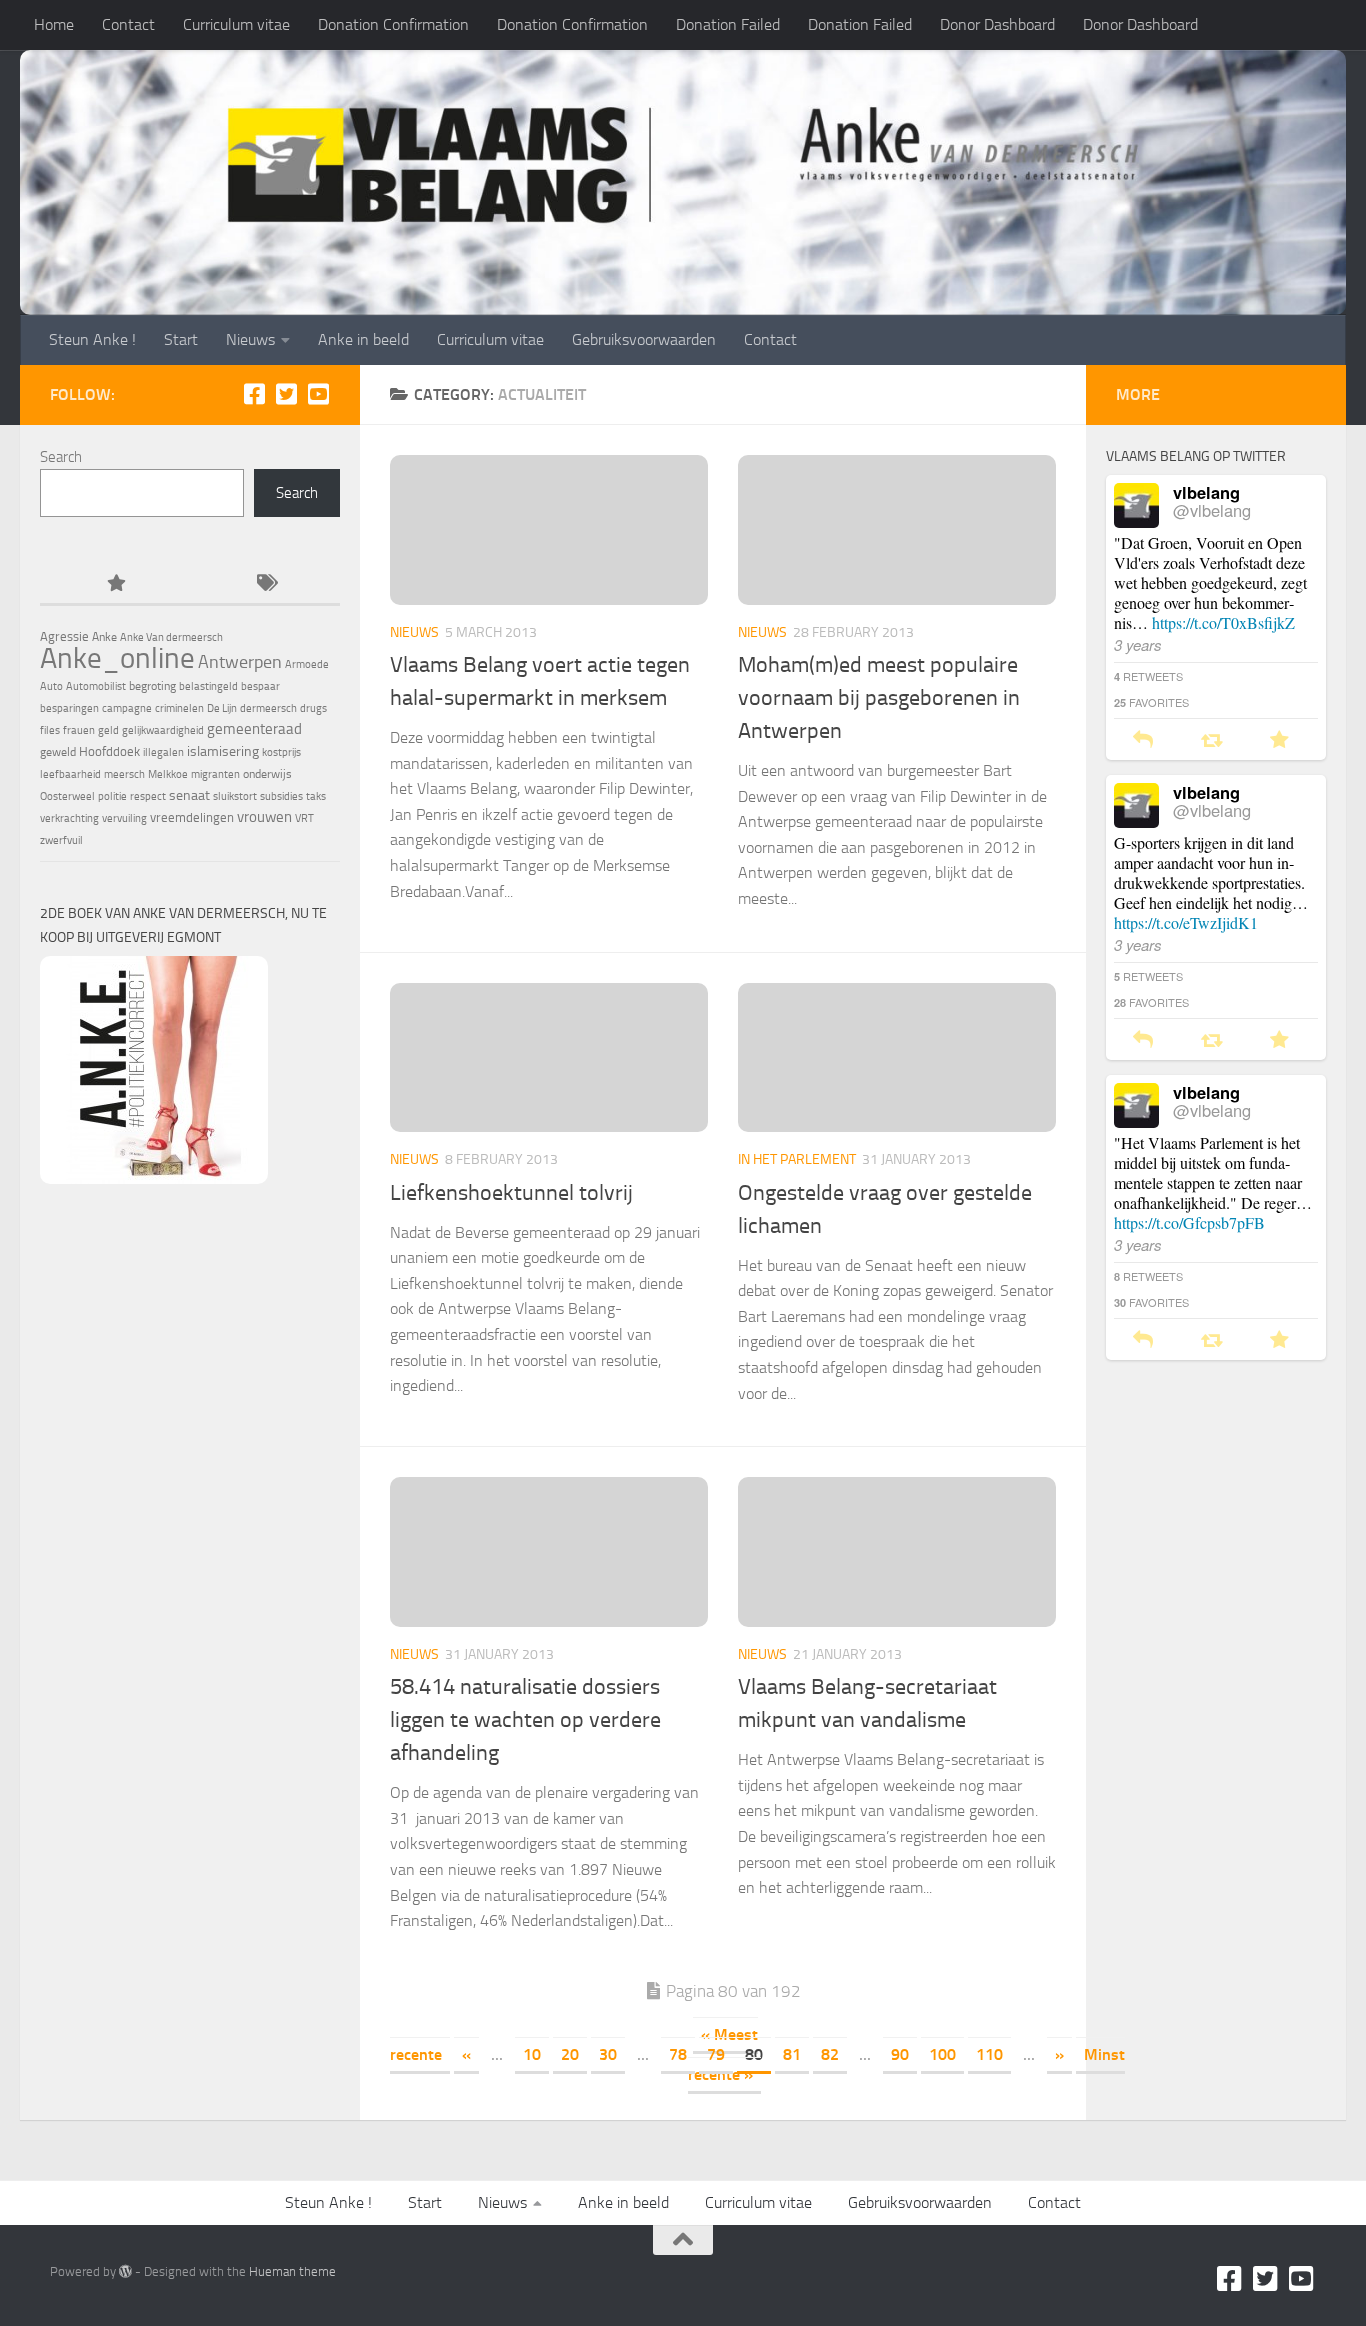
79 (716, 2054)
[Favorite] (1279, 740)
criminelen (179, 708)
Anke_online (117, 658)
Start (181, 339)
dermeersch (268, 708)
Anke (104, 637)
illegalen (163, 752)
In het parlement (797, 1159)
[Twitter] (286, 394)
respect (148, 796)
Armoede (307, 664)
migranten (215, 774)
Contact (128, 24)
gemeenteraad (254, 729)
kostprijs (281, 752)
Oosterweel (67, 796)
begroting (152, 686)
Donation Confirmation (393, 24)
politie (112, 796)
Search (61, 457)
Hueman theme (292, 2271)
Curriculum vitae (236, 24)
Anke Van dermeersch (171, 637)
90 (900, 2054)
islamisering (223, 751)
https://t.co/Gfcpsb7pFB (1189, 1222)
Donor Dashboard (997, 24)
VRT (304, 818)
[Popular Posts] (115, 584)
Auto (51, 686)
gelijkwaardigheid (163, 730)
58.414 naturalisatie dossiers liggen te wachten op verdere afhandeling (525, 1720)
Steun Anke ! (92, 339)
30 (608, 2054)
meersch (124, 774)
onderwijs (267, 774)
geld (108, 730)
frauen (79, 730)
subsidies (281, 796)
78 (678, 2054)
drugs (313, 708)
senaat (189, 795)
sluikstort (235, 796)
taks (316, 796)
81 (792, 2054)
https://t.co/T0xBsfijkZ (1223, 622)
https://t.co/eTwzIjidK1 (1186, 922)
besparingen (69, 708)
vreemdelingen (192, 817)
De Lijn (222, 708)
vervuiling (124, 818)
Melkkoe (168, 774)
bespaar (260, 686)
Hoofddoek (109, 751)
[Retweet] (1211, 740)
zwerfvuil (61, 840)
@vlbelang (1212, 510)
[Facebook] (254, 394)
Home (54, 24)
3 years (1138, 644)
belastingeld (208, 686)
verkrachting (69, 818)
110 (989, 2054)
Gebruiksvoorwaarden (644, 339)
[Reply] (1143, 740)
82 (830, 2054)
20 (570, 2054)
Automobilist (96, 686)
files (50, 730)
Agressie (64, 636)
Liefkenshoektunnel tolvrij (511, 1193)
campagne (127, 708)
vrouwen (264, 817)
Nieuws (250, 339)
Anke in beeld (363, 339)
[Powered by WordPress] (125, 2271)
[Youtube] (318, 394)
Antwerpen (240, 662)
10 (532, 2054)
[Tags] (265, 584)
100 (942, 2054)
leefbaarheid (70, 774)
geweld (58, 752)
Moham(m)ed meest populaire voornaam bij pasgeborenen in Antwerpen (879, 698)
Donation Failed (728, 24)
